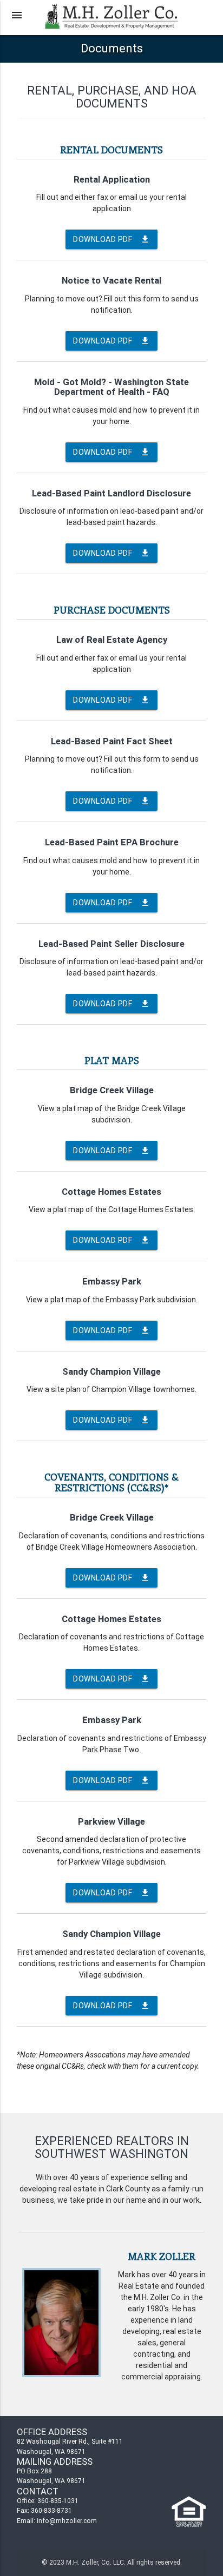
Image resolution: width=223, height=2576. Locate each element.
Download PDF (111, 239)
